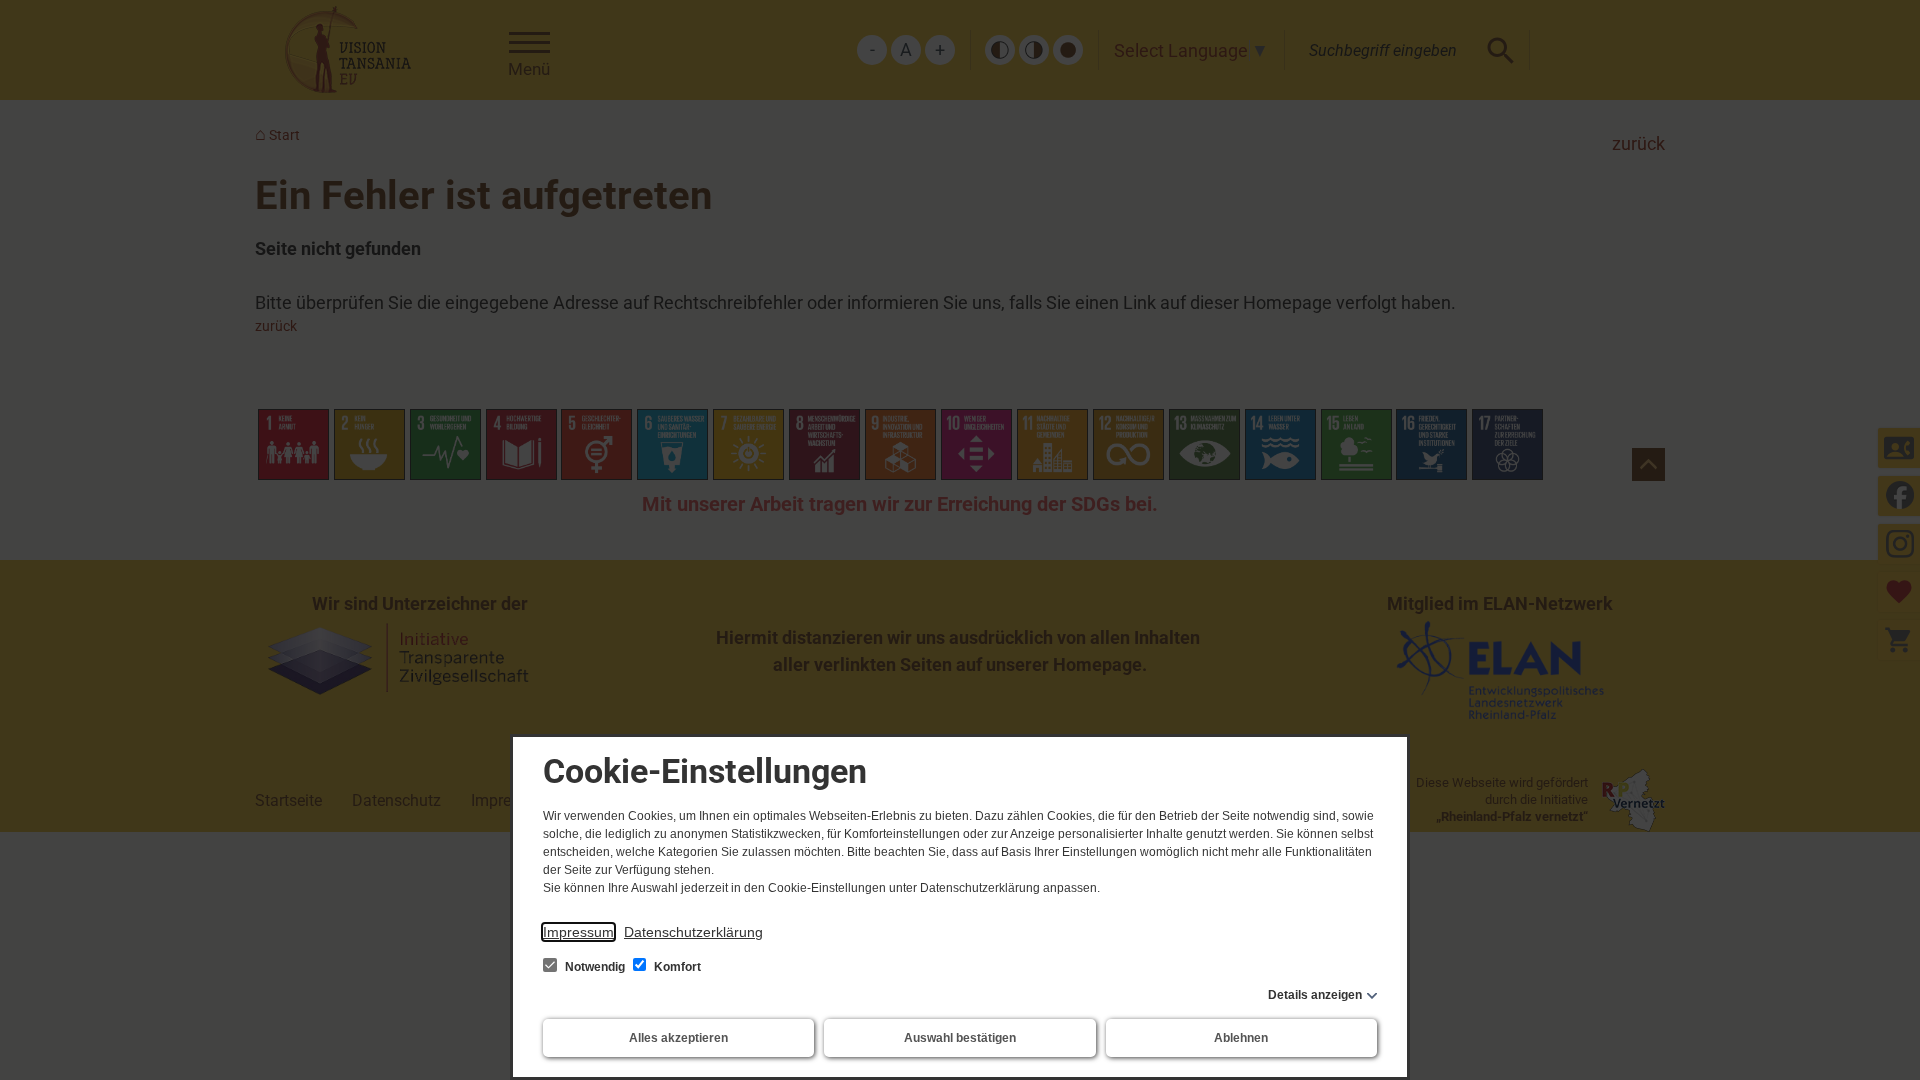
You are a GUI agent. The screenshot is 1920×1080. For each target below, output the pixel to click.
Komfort (676, 967)
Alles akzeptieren (678, 1038)
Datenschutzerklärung (693, 932)
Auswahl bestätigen (960, 1038)
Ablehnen (1241, 1038)
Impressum (578, 932)
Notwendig (595, 967)
